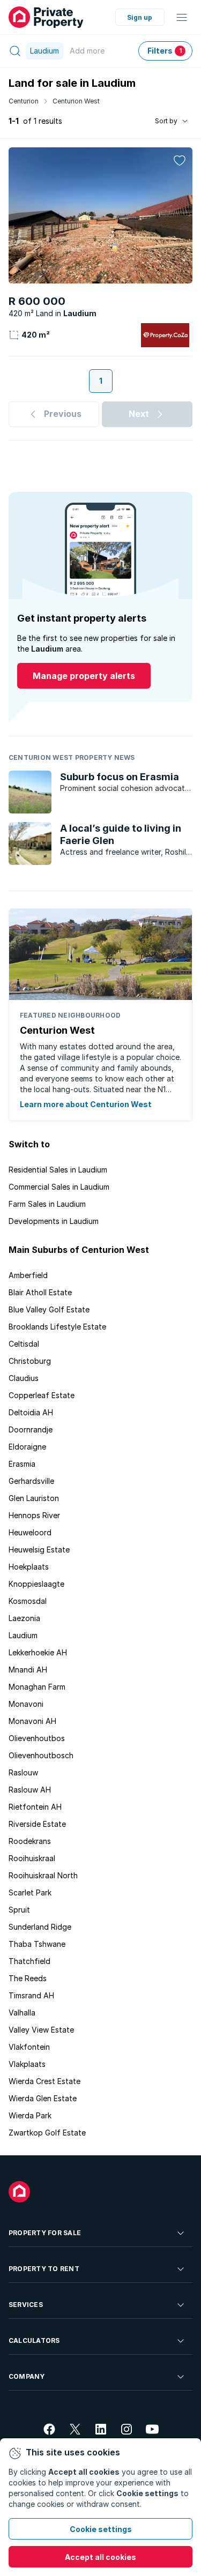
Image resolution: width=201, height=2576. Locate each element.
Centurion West (76, 101)
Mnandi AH (28, 1670)
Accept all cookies (100, 2557)
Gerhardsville (31, 1481)
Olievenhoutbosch (41, 1755)
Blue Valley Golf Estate (49, 1309)
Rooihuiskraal (32, 1858)
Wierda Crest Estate (44, 2081)
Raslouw (23, 1772)
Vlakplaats (27, 2064)
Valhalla (22, 2013)
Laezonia (24, 1618)
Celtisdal (24, 1344)
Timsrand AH (31, 1995)
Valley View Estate (41, 2030)
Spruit (19, 1910)
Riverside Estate (37, 1824)
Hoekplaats (29, 1567)
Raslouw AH (30, 1790)
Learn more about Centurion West (86, 1104)
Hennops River (34, 1515)
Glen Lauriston (34, 1498)
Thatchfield (29, 1961)
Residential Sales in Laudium (58, 1170)
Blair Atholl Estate (40, 1292)
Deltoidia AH (31, 1412)
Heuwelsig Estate (39, 1550)
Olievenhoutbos (37, 1738)
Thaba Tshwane (37, 1944)
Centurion (24, 101)
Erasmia (22, 1464)
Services (26, 2305)
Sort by (166, 121)
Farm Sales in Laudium (47, 1204)
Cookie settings (101, 2529)
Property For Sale (45, 2233)
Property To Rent (44, 2269)
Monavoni (26, 1704)
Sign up (140, 17)
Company (27, 2376)
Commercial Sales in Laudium (59, 1187)
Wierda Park (30, 2115)
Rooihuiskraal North (43, 1875)
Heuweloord (30, 1532)
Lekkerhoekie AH (38, 1652)
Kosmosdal (28, 1601)
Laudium (23, 1635)
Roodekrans (30, 1841)
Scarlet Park (30, 1892)
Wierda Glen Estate (43, 2098)
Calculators (34, 2340)
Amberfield (28, 1275)
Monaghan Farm (37, 1687)
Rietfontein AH (35, 1807)
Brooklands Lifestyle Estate (57, 1327)
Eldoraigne (27, 1447)
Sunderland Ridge (40, 1927)
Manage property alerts (84, 676)
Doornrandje (31, 1429)
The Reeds (28, 1978)
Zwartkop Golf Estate (47, 2133)
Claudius (24, 1378)
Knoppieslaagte (36, 1584)
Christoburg (30, 1361)
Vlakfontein (29, 2047)
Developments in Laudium (54, 1221)
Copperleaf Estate (42, 1395)
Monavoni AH (32, 1721)
